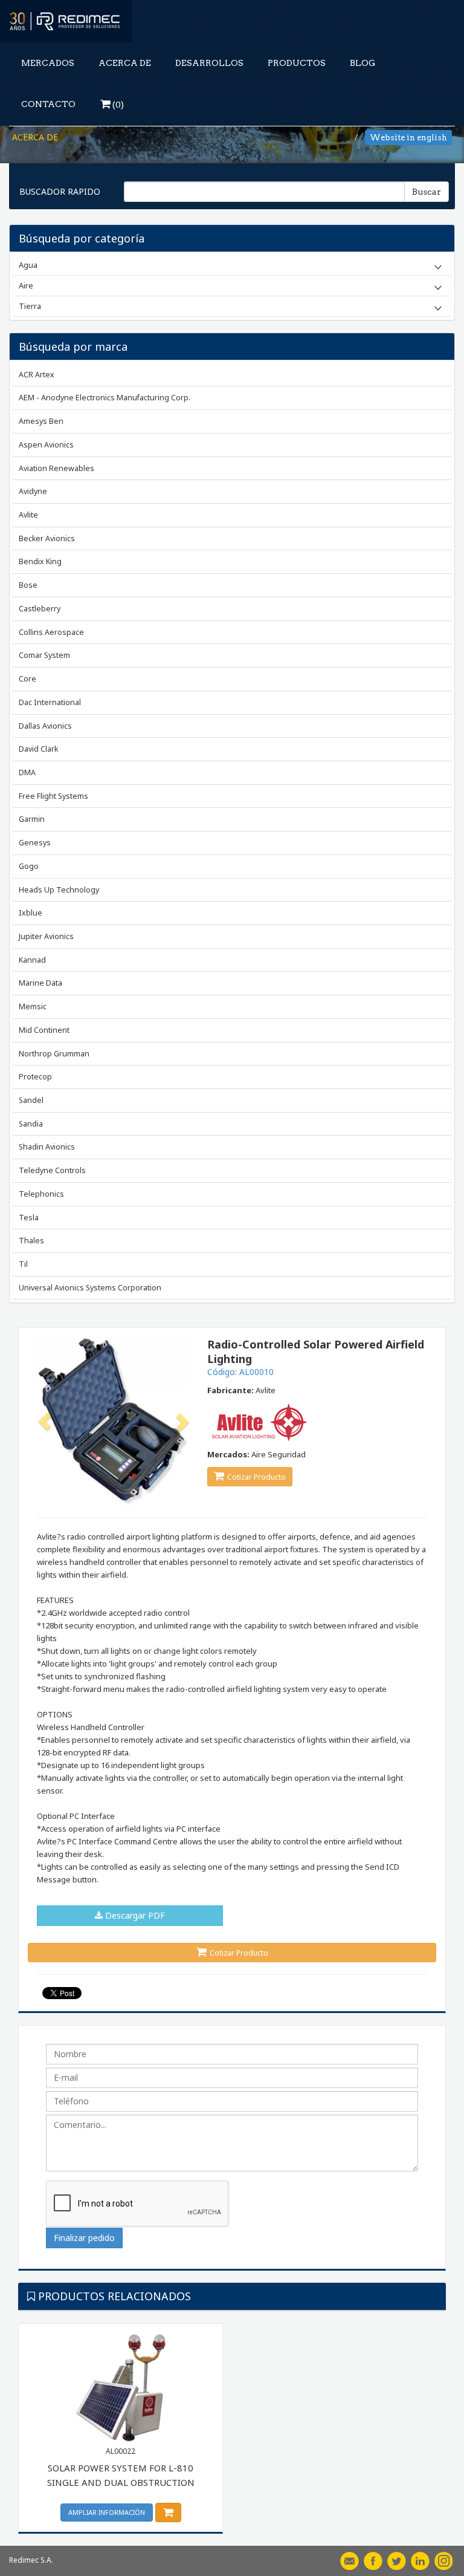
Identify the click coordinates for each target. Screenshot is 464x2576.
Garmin (32, 819)
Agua (28, 265)
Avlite (28, 515)
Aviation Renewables (56, 468)
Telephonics (41, 1194)
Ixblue (31, 913)
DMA (27, 772)
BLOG (362, 63)
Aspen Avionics (46, 445)
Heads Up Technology (59, 890)
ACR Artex (37, 375)
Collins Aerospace (51, 632)
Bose (28, 585)
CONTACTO (48, 104)
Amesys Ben (41, 421)
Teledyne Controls (52, 1170)
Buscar (427, 192)
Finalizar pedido (84, 2238)
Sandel (31, 1100)
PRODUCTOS (297, 63)
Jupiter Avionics (46, 936)
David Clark (38, 749)
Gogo (29, 866)
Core (27, 679)
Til (23, 1264)
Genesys (35, 843)
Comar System (44, 655)
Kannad (32, 960)
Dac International (50, 702)
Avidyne (33, 491)
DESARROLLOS (209, 63)
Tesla (29, 1218)
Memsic (33, 1007)
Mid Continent (44, 1030)
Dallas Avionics (45, 726)
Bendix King (40, 561)
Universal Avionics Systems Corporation (90, 1288)
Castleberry (40, 609)
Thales (31, 1241)
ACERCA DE (125, 63)
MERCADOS (48, 63)
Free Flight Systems (53, 796)
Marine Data (40, 983)
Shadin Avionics (47, 1147)
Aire (26, 285)
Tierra (30, 306)
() (117, 105)
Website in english (408, 138)
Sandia (31, 1124)
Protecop (35, 1077)
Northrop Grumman (54, 1054)
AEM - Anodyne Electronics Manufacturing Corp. (105, 398)
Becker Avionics (47, 538)
